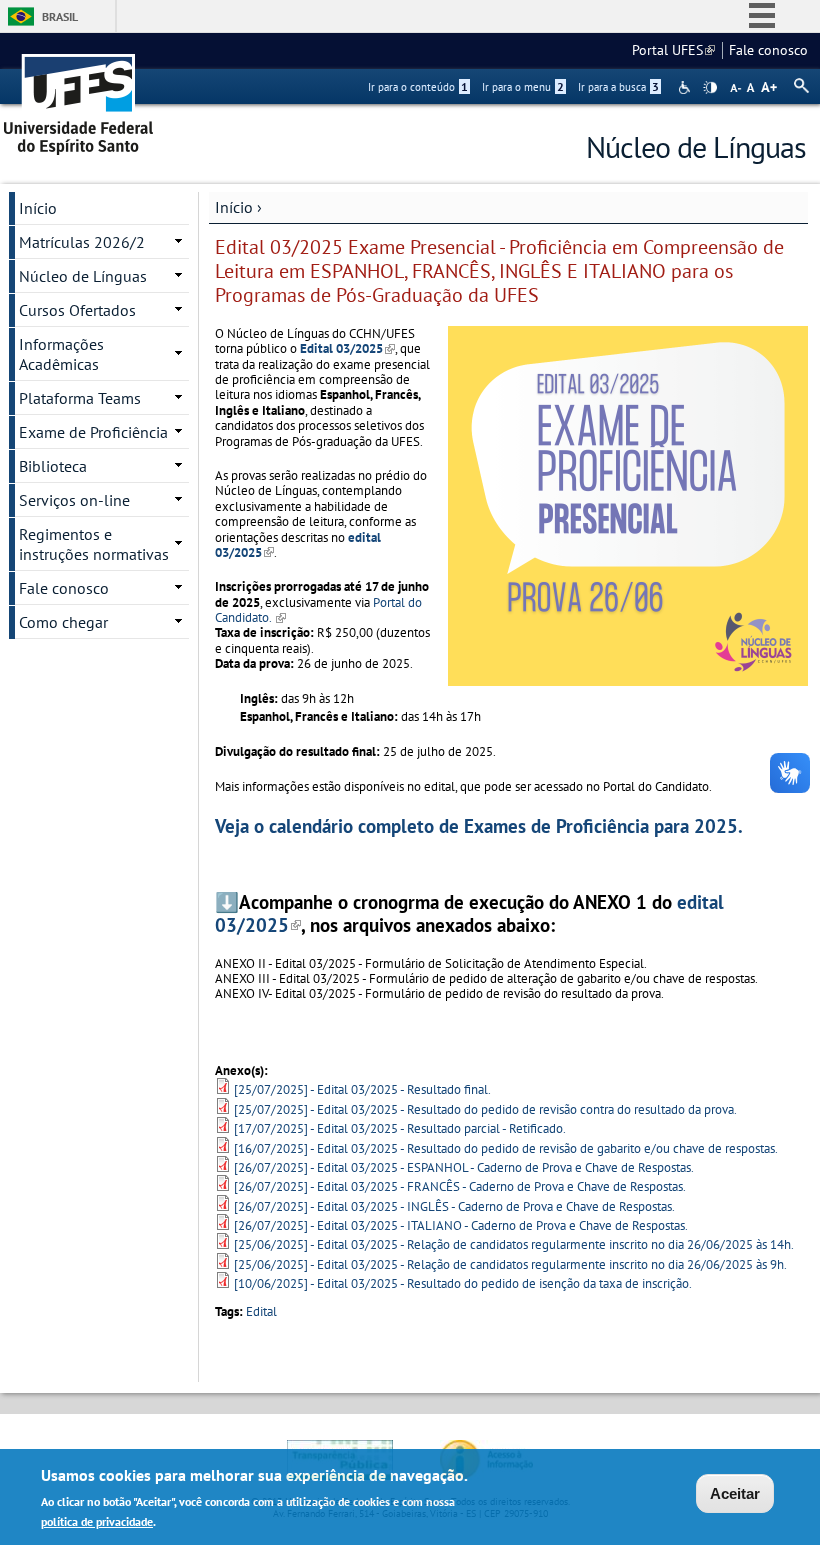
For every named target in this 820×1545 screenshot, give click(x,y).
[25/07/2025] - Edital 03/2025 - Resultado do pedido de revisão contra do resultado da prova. (485, 1109)
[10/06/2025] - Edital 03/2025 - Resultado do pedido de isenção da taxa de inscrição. (463, 1283)
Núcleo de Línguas (83, 276)
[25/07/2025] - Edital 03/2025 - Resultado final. (362, 1089)
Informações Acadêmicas (61, 354)
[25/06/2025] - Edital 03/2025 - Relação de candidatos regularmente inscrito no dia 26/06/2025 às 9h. (510, 1264)
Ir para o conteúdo (418, 87)
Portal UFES (673, 50)
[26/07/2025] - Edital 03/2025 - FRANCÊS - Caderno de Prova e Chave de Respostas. (460, 1186)
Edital (261, 1311)
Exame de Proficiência (93, 432)
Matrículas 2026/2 (82, 242)
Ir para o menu (523, 87)
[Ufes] (79, 97)
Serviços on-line (74, 500)
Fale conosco (768, 50)
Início (234, 207)
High (710, 88)
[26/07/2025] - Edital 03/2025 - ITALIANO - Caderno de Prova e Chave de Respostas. (461, 1225)
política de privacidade (97, 1521)
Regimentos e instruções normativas (94, 544)
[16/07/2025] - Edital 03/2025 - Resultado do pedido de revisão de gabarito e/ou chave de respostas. (506, 1148)
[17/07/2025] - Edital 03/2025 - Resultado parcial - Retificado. (400, 1128)
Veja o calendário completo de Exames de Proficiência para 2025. (479, 825)
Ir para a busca (618, 87)
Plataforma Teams (80, 398)
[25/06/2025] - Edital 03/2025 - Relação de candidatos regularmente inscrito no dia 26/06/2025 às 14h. (514, 1244)
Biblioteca (53, 466)
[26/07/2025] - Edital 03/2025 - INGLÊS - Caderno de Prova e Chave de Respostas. (454, 1206)
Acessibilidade (686, 87)
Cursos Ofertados (77, 310)
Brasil (60, 16)
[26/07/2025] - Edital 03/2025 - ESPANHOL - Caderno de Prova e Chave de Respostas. (464, 1167)
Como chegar (63, 622)
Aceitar (735, 1493)
